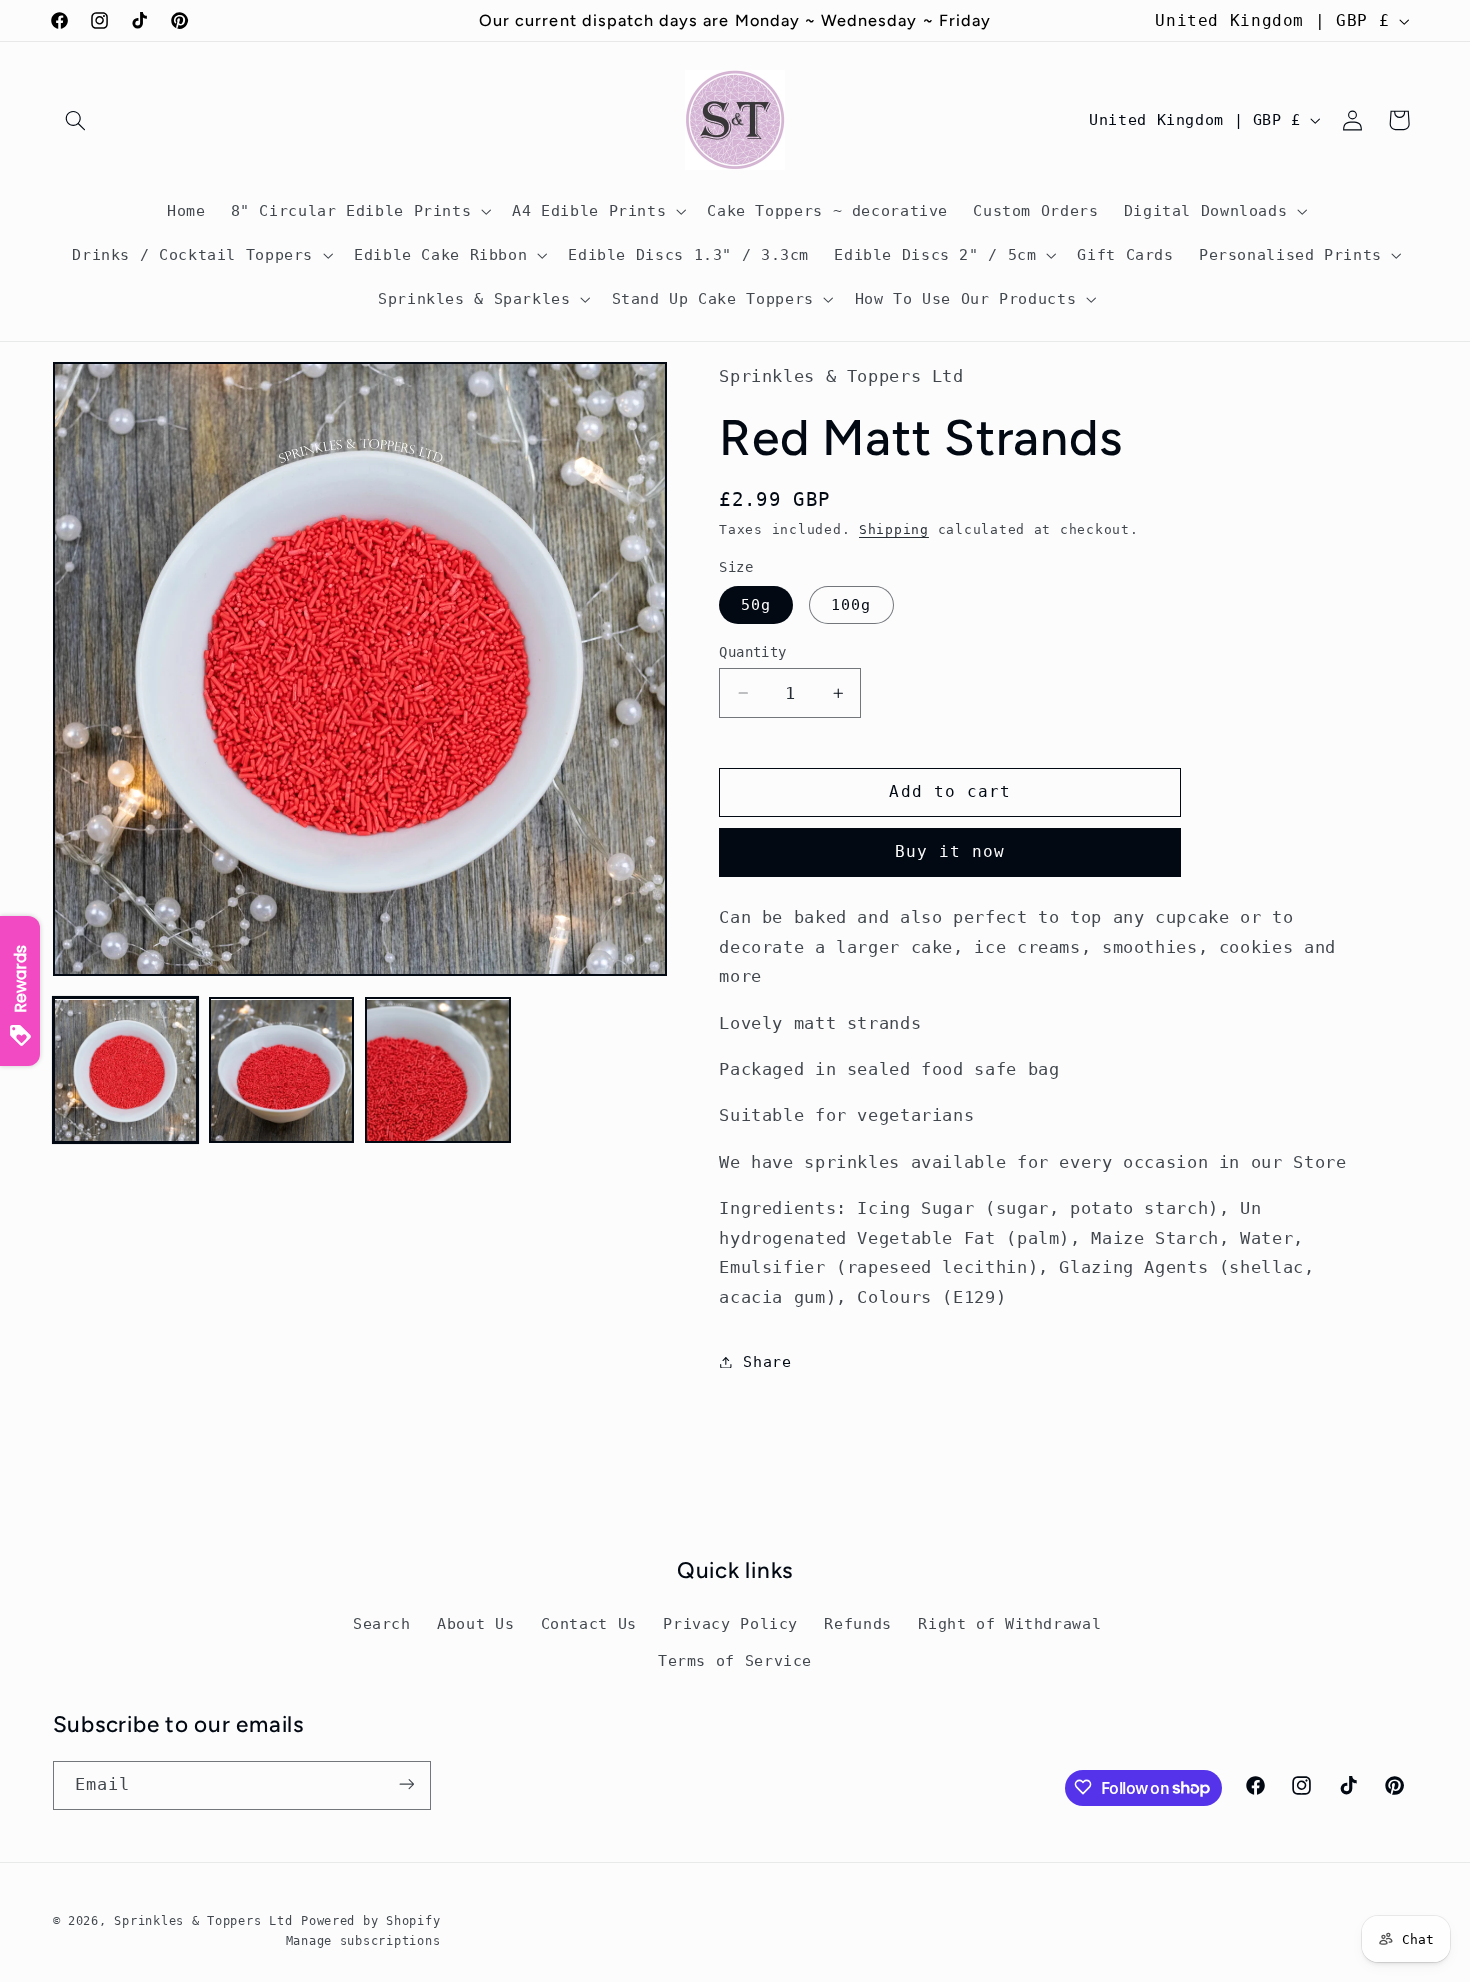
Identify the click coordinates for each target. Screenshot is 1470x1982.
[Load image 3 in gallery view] (438, 1071)
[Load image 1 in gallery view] (126, 1071)
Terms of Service (735, 1660)
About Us (475, 1624)
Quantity (752, 652)
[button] (76, 120)
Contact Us (589, 1624)
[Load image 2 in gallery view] (282, 1071)
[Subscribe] (406, 1784)
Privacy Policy (730, 1624)
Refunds (857, 1624)
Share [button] (767, 1361)
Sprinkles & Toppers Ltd (203, 1920)
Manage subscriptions (363, 1940)
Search (382, 1624)
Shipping (894, 529)
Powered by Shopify (370, 1920)
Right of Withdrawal (1009, 1624)
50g (756, 604)
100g (851, 604)
